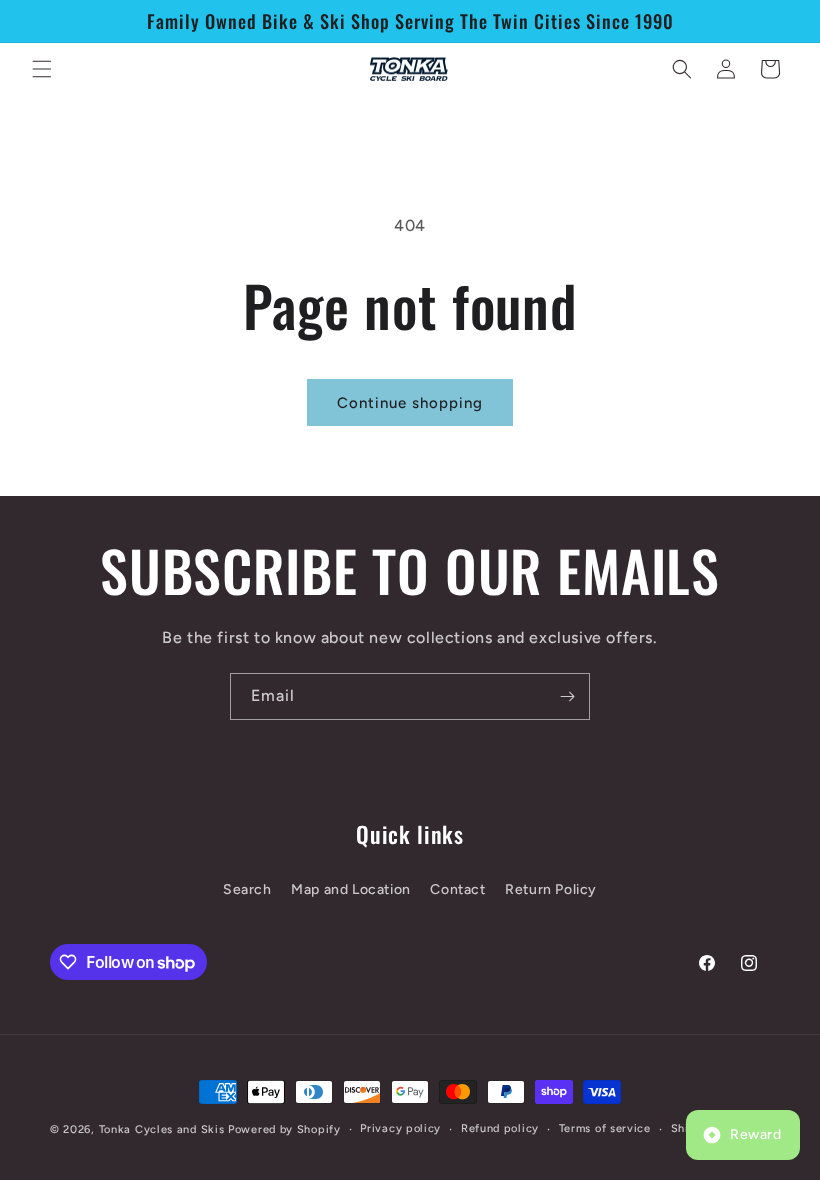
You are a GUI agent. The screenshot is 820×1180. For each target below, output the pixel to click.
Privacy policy (400, 1128)
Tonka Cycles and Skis (162, 1129)
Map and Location (351, 889)
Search (247, 889)
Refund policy (500, 1128)
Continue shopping (410, 403)
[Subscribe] (567, 696)
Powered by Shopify (284, 1129)
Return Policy (551, 889)
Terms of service (605, 1128)
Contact (457, 889)
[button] (42, 69)
